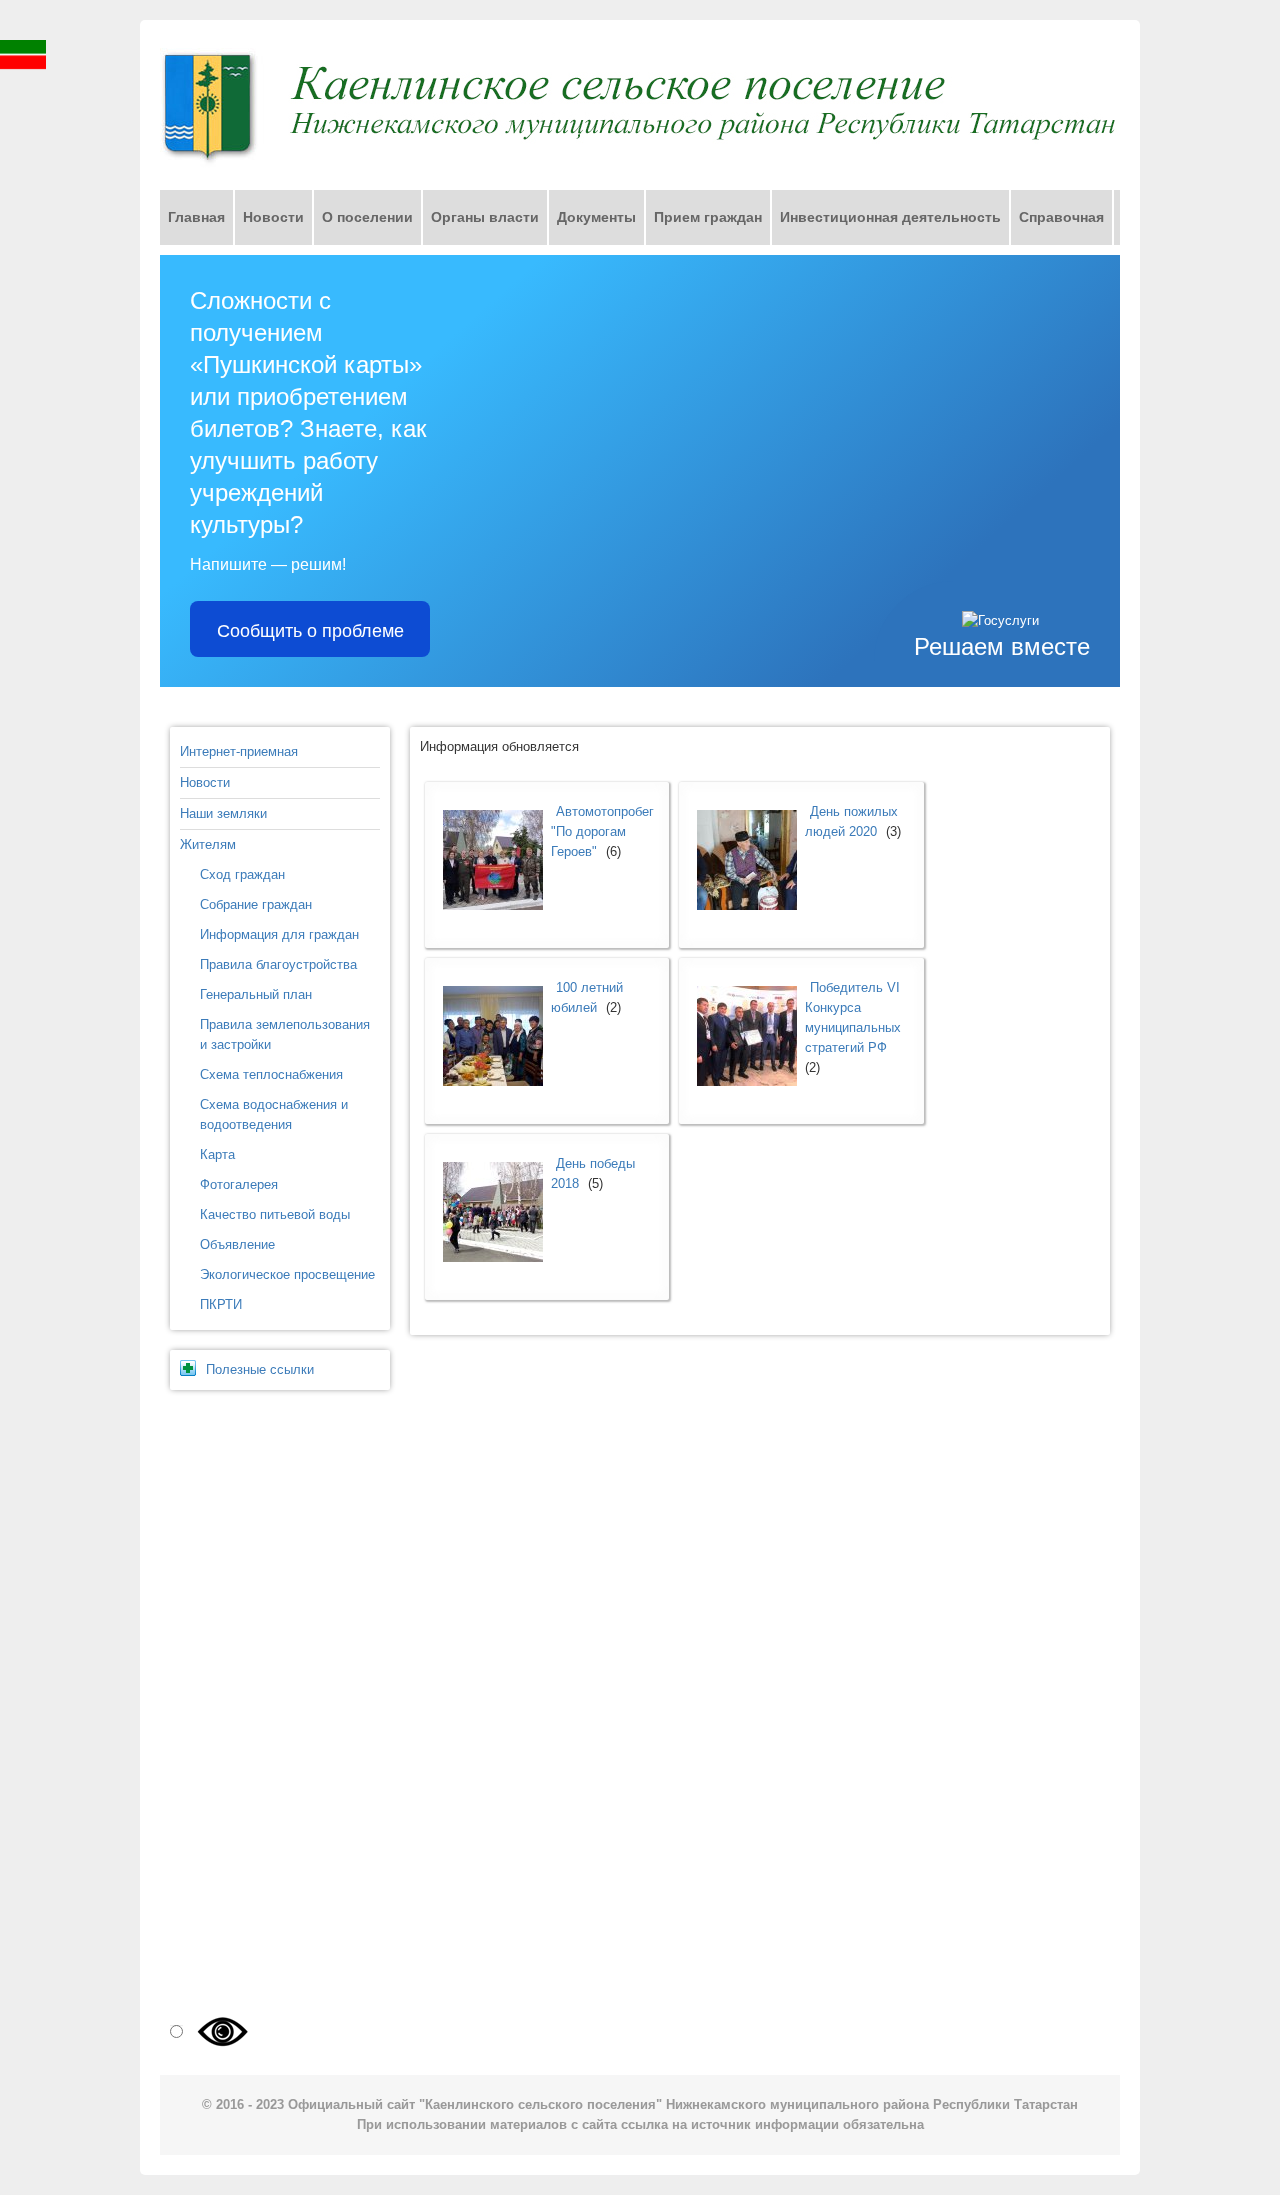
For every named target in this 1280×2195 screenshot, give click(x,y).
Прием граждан (708, 217)
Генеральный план (256, 994)
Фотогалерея (239, 1184)
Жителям (208, 844)
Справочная (1061, 217)
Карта (217, 1154)
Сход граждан (242, 874)
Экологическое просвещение (287, 1274)
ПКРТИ (221, 1304)
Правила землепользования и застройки (285, 1034)
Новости (273, 217)
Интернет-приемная (239, 751)
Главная (196, 217)
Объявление (237, 1244)
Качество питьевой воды (275, 1214)
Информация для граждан (279, 934)
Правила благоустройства (278, 964)
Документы (596, 217)
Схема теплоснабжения (271, 1074)
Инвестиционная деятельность (890, 217)
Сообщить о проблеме (310, 629)
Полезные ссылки (260, 1369)
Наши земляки (223, 813)
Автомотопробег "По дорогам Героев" (602, 831)
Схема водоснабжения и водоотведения (274, 1114)
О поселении (367, 217)
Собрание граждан (256, 904)
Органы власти (485, 217)
